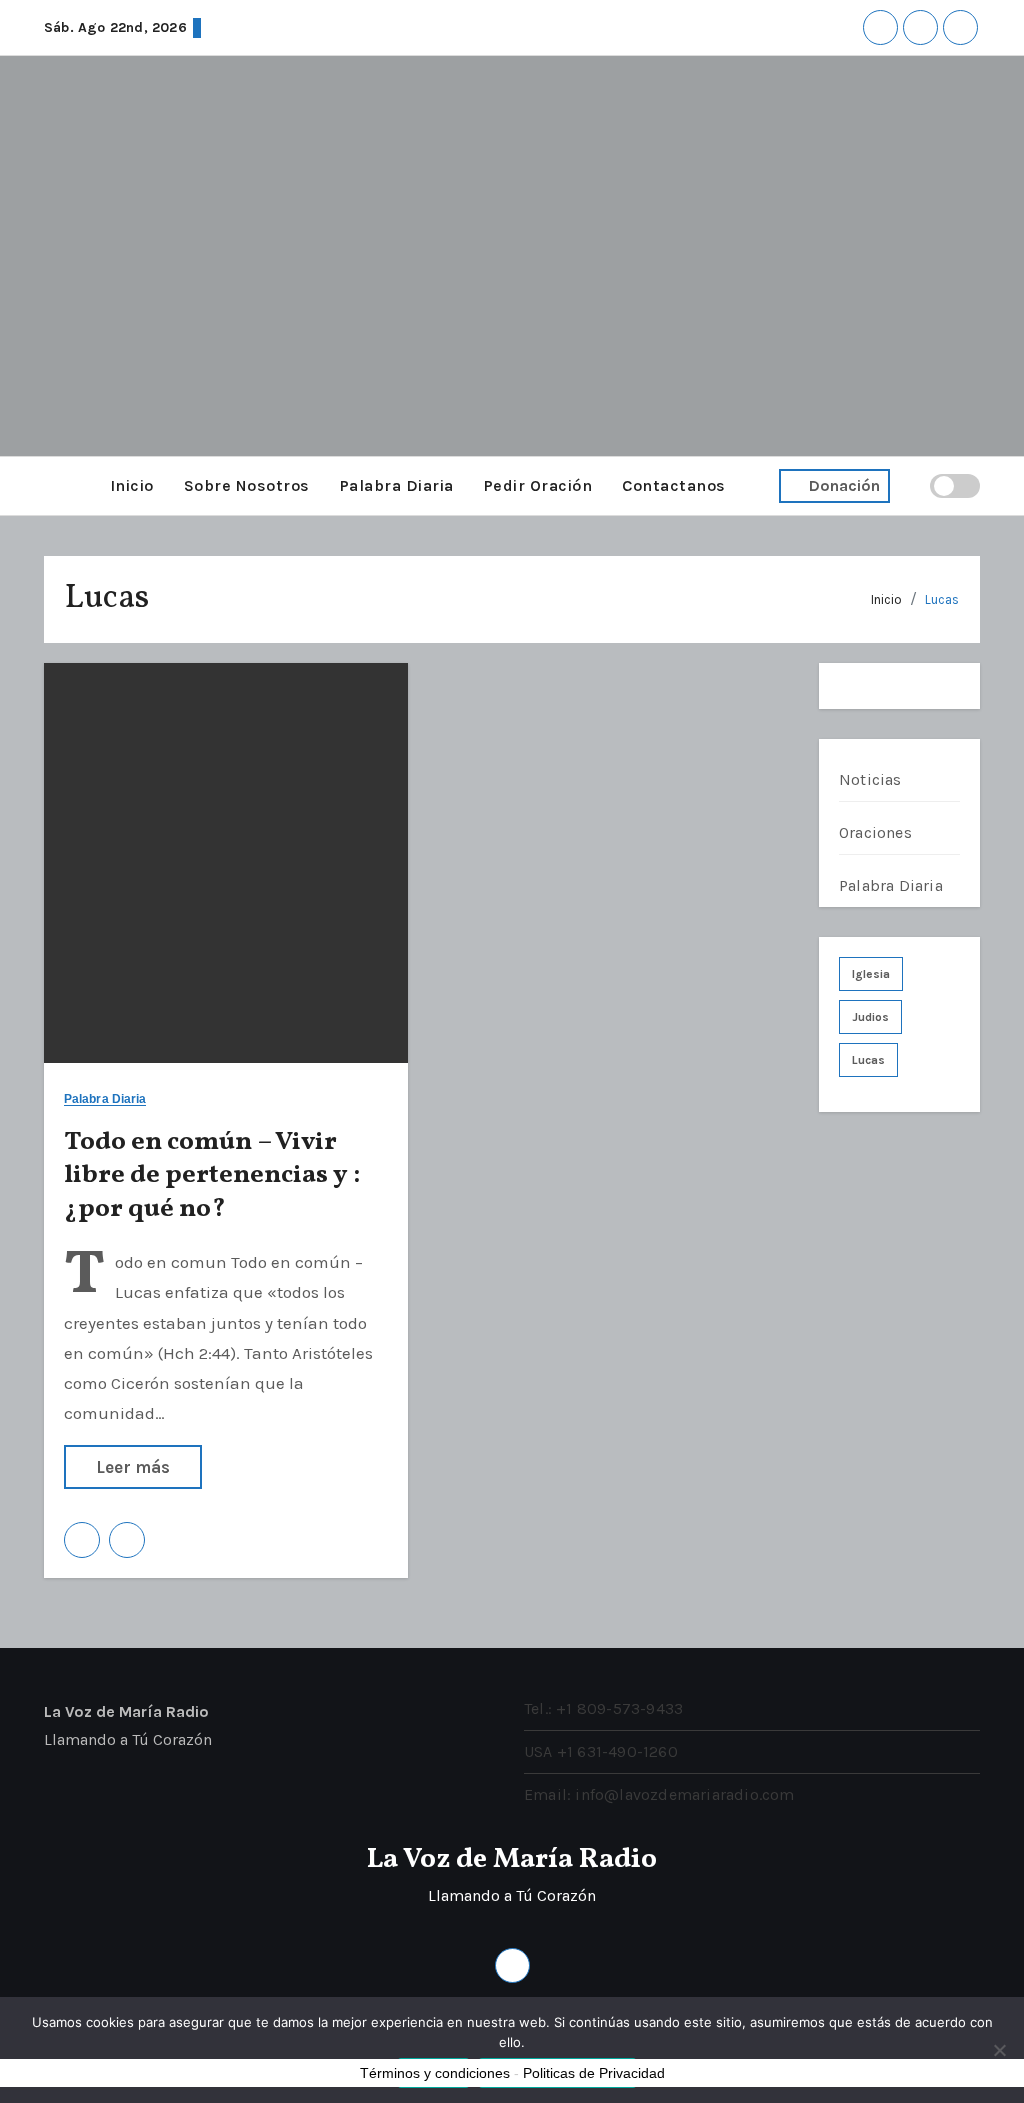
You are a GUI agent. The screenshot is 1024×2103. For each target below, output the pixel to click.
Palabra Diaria (397, 485)
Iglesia (871, 974)
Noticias (870, 779)
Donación (844, 485)
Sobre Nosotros (247, 485)
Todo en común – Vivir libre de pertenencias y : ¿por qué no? (212, 1176)
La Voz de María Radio (512, 1859)
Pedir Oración (538, 485)
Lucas (942, 599)
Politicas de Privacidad (594, 2073)
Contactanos (674, 485)
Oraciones (875, 832)
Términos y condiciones (435, 2073)
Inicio (132, 485)
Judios (870, 1017)
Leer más (133, 1467)
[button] (50, 486)
